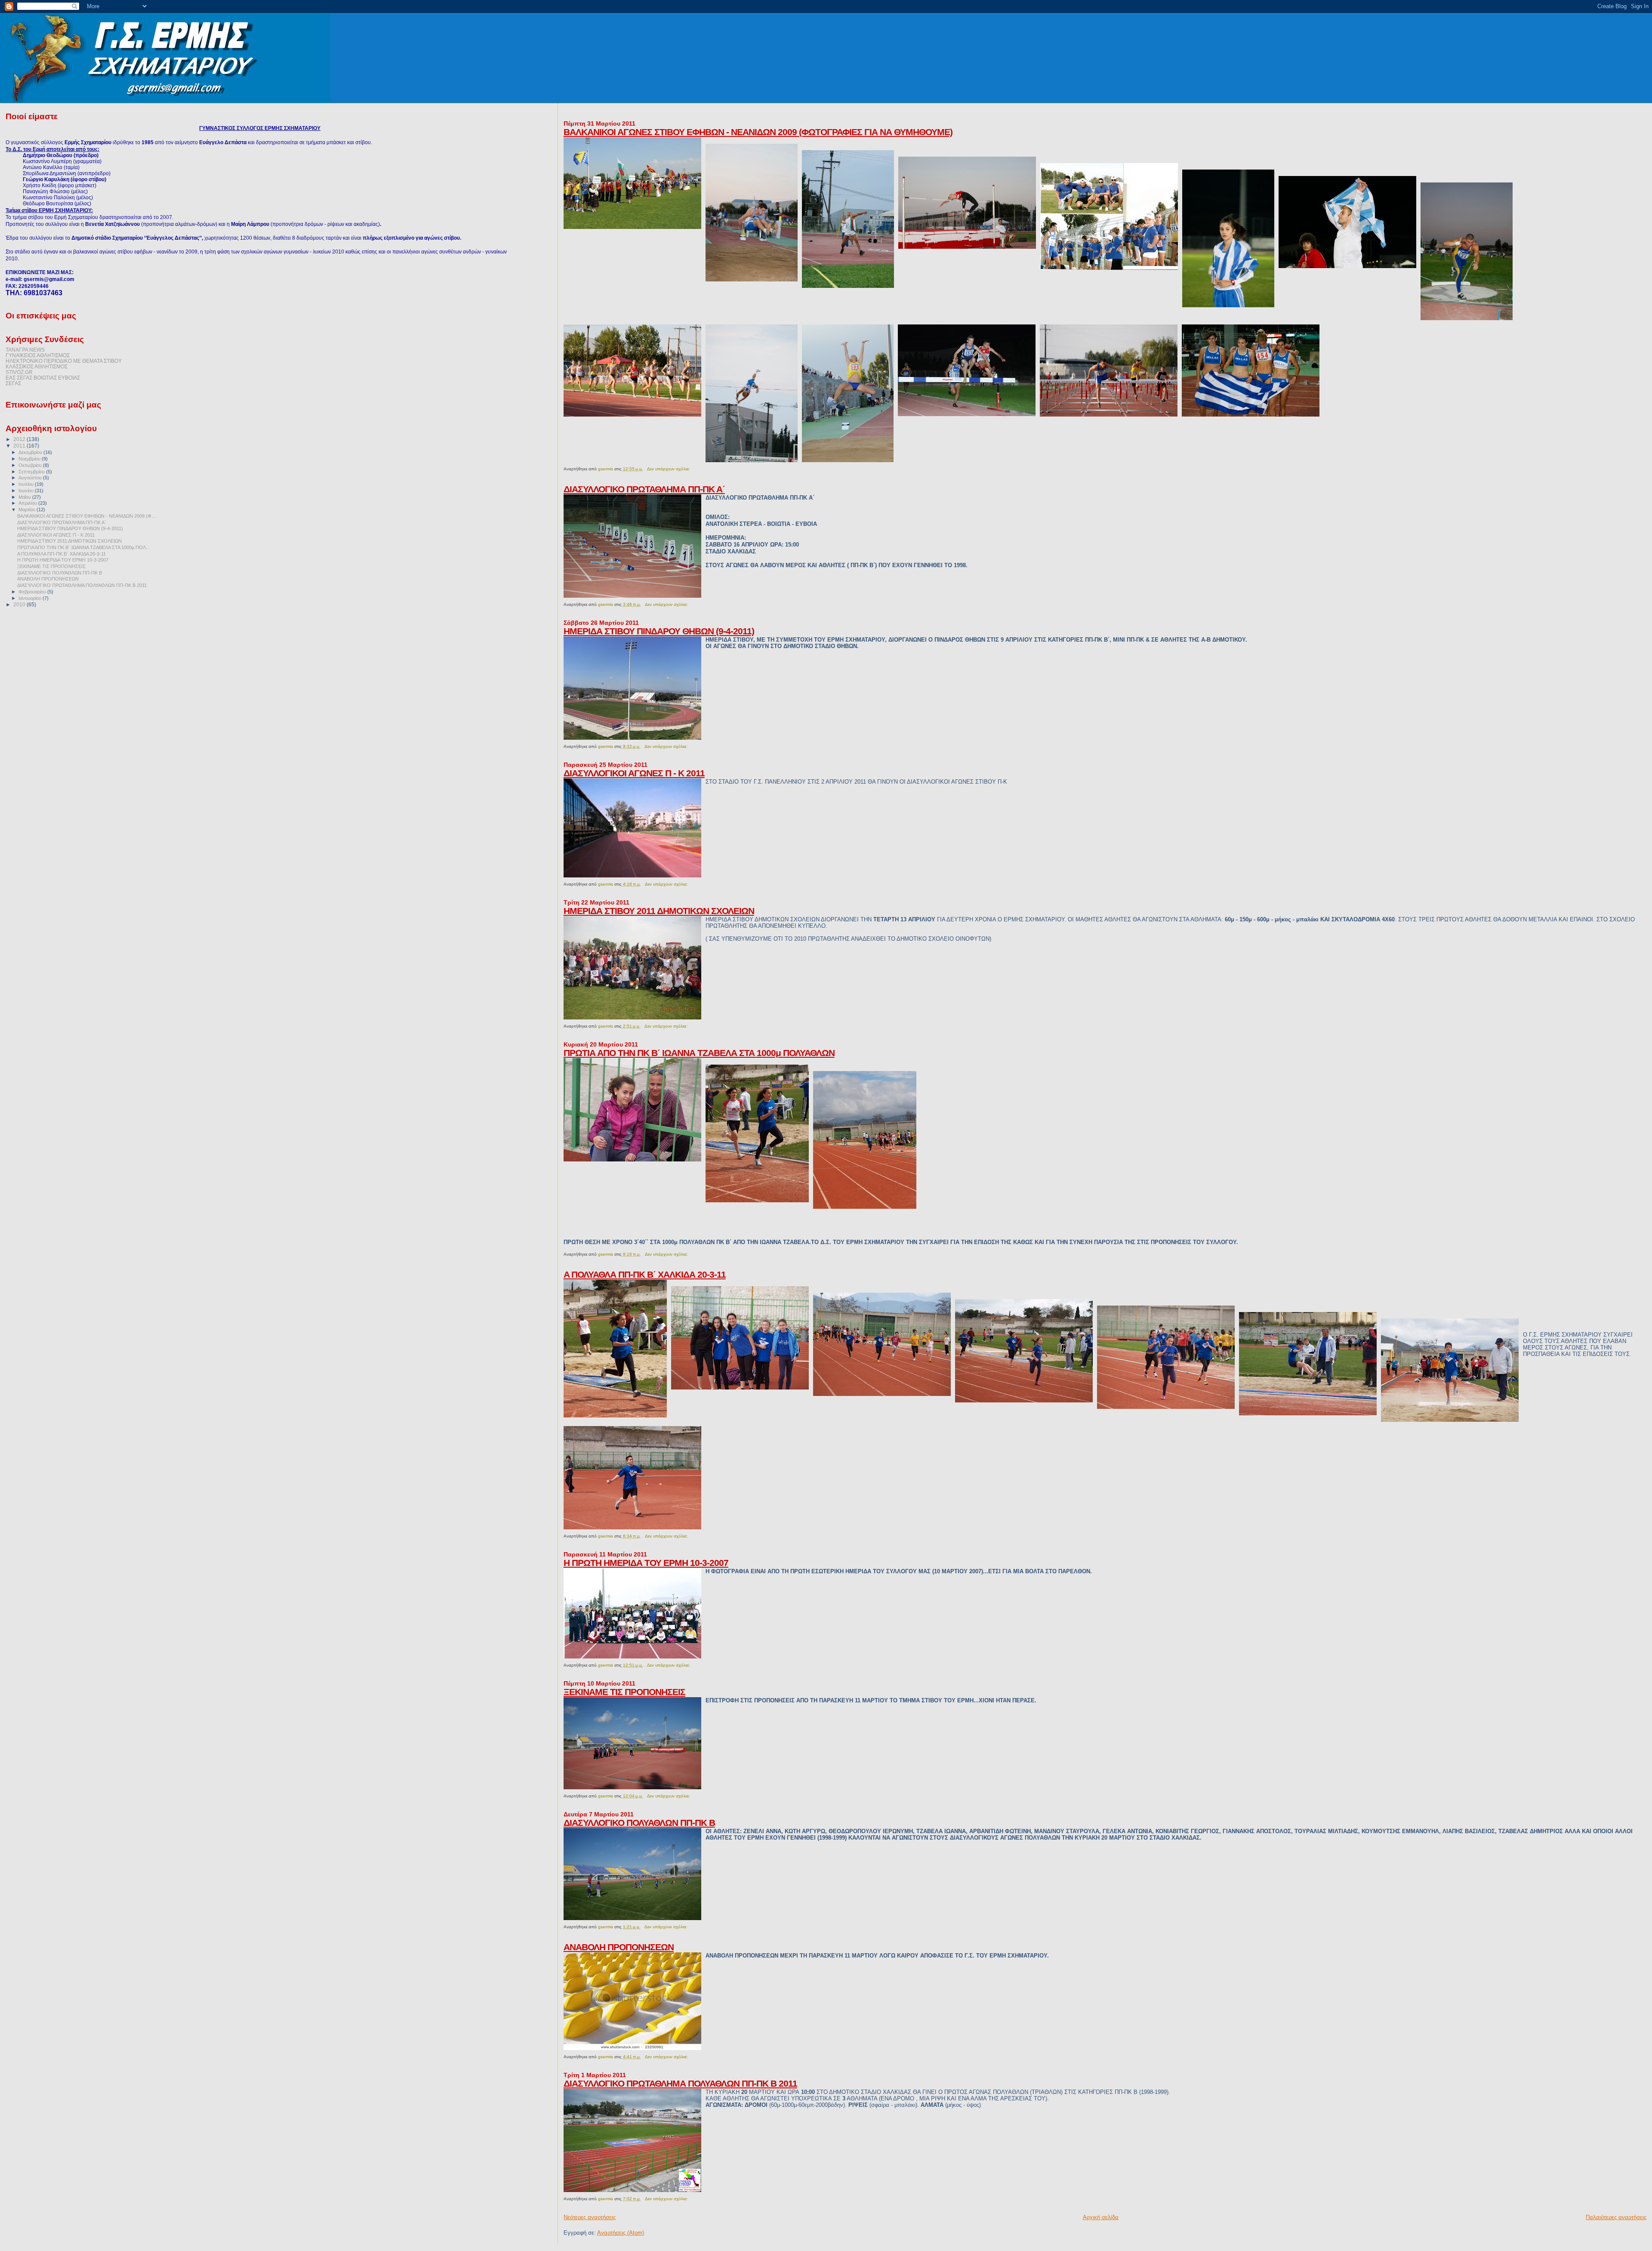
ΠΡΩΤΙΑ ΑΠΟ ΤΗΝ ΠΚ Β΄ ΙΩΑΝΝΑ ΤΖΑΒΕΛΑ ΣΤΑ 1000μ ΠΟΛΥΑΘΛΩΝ (699, 1053)
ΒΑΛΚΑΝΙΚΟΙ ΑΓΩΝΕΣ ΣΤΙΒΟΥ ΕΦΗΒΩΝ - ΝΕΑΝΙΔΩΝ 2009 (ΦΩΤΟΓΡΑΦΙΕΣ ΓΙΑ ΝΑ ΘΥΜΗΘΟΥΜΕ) (758, 132)
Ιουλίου (27, 484)
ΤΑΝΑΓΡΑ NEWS (25, 350)
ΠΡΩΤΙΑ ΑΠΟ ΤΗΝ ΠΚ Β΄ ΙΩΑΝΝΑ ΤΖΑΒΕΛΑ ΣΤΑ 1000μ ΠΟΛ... (83, 547)
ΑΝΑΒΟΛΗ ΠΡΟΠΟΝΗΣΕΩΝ (619, 1947)
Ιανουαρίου (31, 598)
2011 (20, 446)
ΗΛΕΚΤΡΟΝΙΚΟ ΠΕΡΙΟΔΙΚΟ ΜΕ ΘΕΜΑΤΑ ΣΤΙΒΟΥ (64, 361)
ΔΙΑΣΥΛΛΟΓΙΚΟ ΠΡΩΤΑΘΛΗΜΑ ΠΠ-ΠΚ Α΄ (644, 489)
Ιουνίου (27, 491)
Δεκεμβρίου (31, 452)
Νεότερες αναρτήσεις (590, 2217)
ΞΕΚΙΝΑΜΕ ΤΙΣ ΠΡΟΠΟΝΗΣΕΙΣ (624, 1692)
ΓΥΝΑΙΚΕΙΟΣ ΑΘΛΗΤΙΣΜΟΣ (38, 355)
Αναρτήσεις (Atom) (621, 2233)
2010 (20, 604)
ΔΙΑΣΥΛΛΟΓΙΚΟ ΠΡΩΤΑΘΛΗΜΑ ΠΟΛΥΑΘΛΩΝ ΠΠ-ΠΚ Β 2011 (680, 2083)
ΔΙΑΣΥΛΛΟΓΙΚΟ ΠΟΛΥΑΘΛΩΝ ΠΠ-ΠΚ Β (639, 1823)
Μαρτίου (28, 509)
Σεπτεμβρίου (32, 472)
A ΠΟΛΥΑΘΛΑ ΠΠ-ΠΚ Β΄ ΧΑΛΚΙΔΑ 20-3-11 (645, 1274)
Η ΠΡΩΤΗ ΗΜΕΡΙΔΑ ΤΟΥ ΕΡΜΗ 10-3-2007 (646, 1563)
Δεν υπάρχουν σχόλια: (669, 469)
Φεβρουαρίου (33, 592)
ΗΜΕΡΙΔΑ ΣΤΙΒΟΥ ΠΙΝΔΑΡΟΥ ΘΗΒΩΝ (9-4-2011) (659, 631)
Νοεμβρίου (30, 459)
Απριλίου (28, 503)
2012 (20, 439)
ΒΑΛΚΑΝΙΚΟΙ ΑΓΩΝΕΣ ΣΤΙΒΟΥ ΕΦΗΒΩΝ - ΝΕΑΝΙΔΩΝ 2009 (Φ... (86, 516)
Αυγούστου (31, 478)
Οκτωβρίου (31, 465)
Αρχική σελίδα (1101, 2217)
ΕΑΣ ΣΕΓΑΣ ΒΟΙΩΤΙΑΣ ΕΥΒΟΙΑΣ (43, 378)
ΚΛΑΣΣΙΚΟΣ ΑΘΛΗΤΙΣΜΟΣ (37, 366)
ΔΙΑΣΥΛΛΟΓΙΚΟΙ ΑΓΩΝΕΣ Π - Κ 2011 (634, 773)
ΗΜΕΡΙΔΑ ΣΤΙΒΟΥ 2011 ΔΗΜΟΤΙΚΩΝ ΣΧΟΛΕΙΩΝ (659, 911)
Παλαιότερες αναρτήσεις (1616, 2217)
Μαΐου (25, 497)
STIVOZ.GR (19, 372)
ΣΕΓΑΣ (13, 383)
